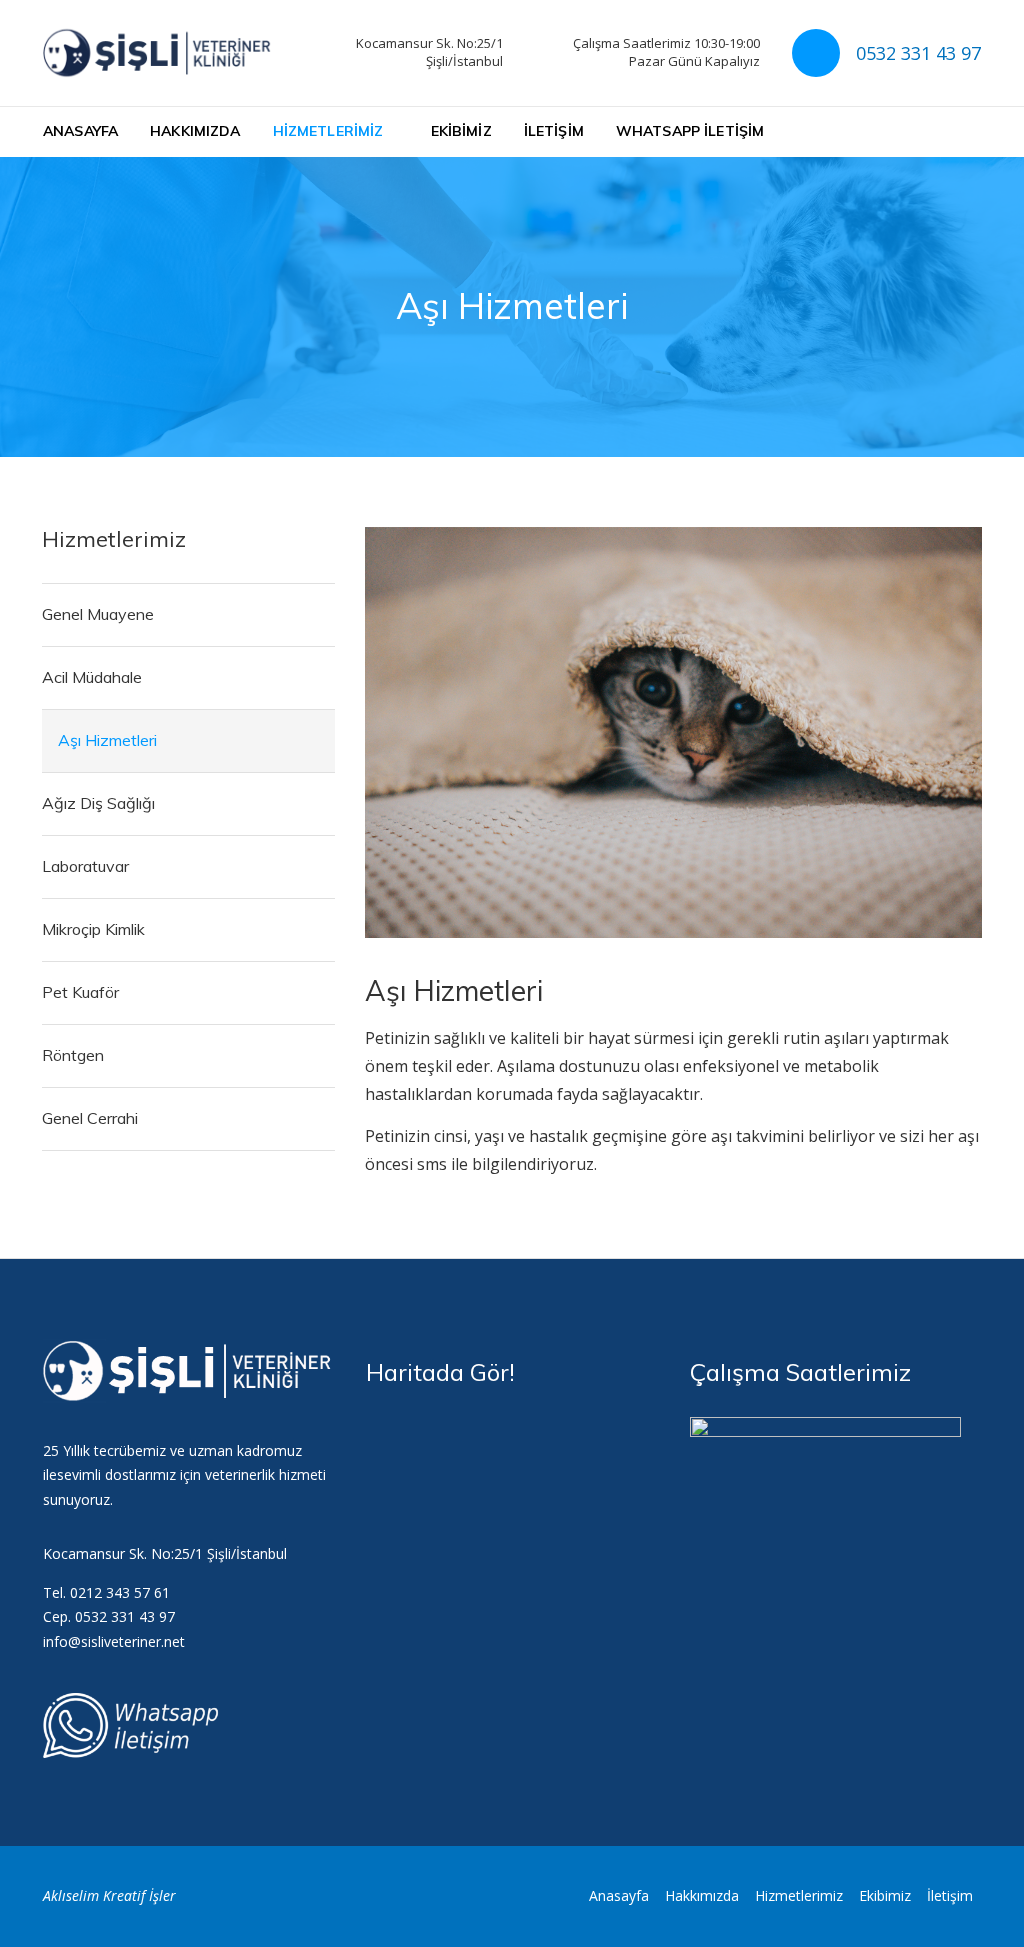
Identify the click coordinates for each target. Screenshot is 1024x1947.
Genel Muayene (98, 614)
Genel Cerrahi (90, 1118)
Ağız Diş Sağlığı (98, 803)
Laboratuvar (85, 866)
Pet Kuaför (80, 992)
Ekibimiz (461, 131)
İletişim (554, 131)
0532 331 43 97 (918, 53)
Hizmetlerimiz (328, 131)
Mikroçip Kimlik (93, 929)
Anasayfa (80, 131)
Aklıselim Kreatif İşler (109, 1895)
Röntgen (73, 1055)
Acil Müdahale (92, 677)
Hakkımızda (195, 131)
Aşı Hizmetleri (107, 740)
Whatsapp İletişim (690, 131)
